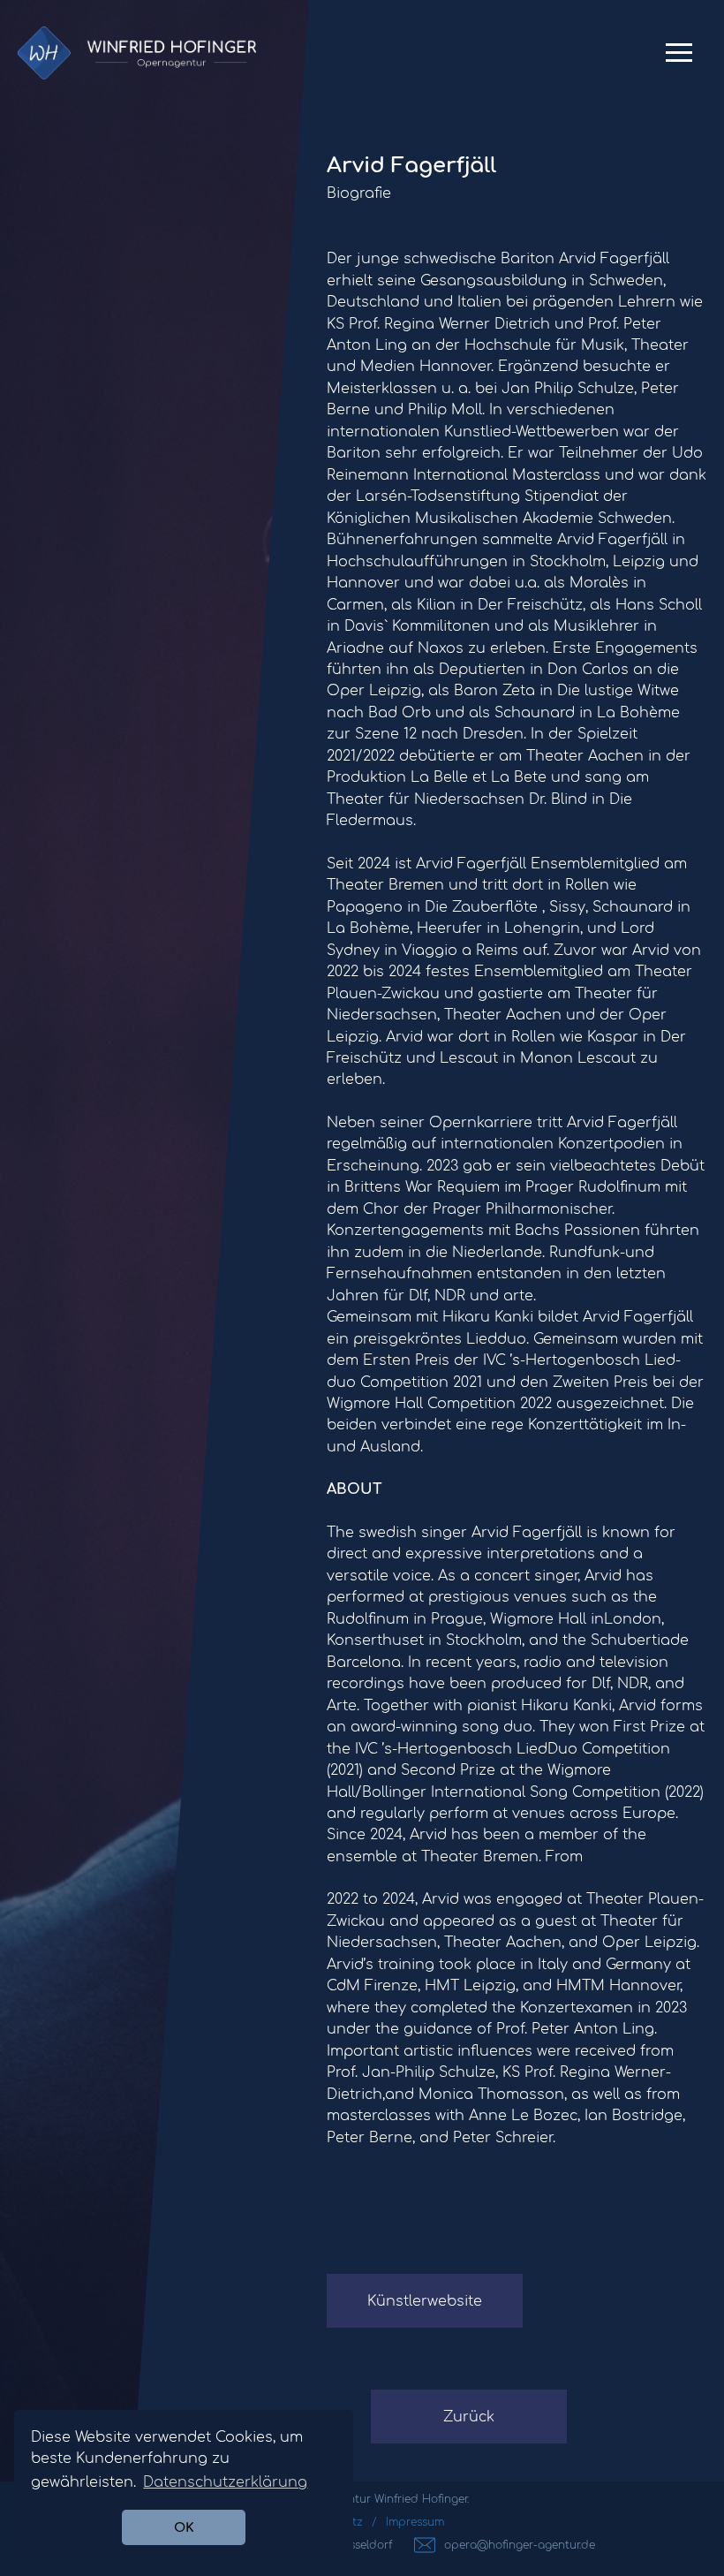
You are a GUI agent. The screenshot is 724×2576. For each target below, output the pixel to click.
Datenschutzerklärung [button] (225, 2482)
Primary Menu (679, 60)
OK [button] (184, 2527)
